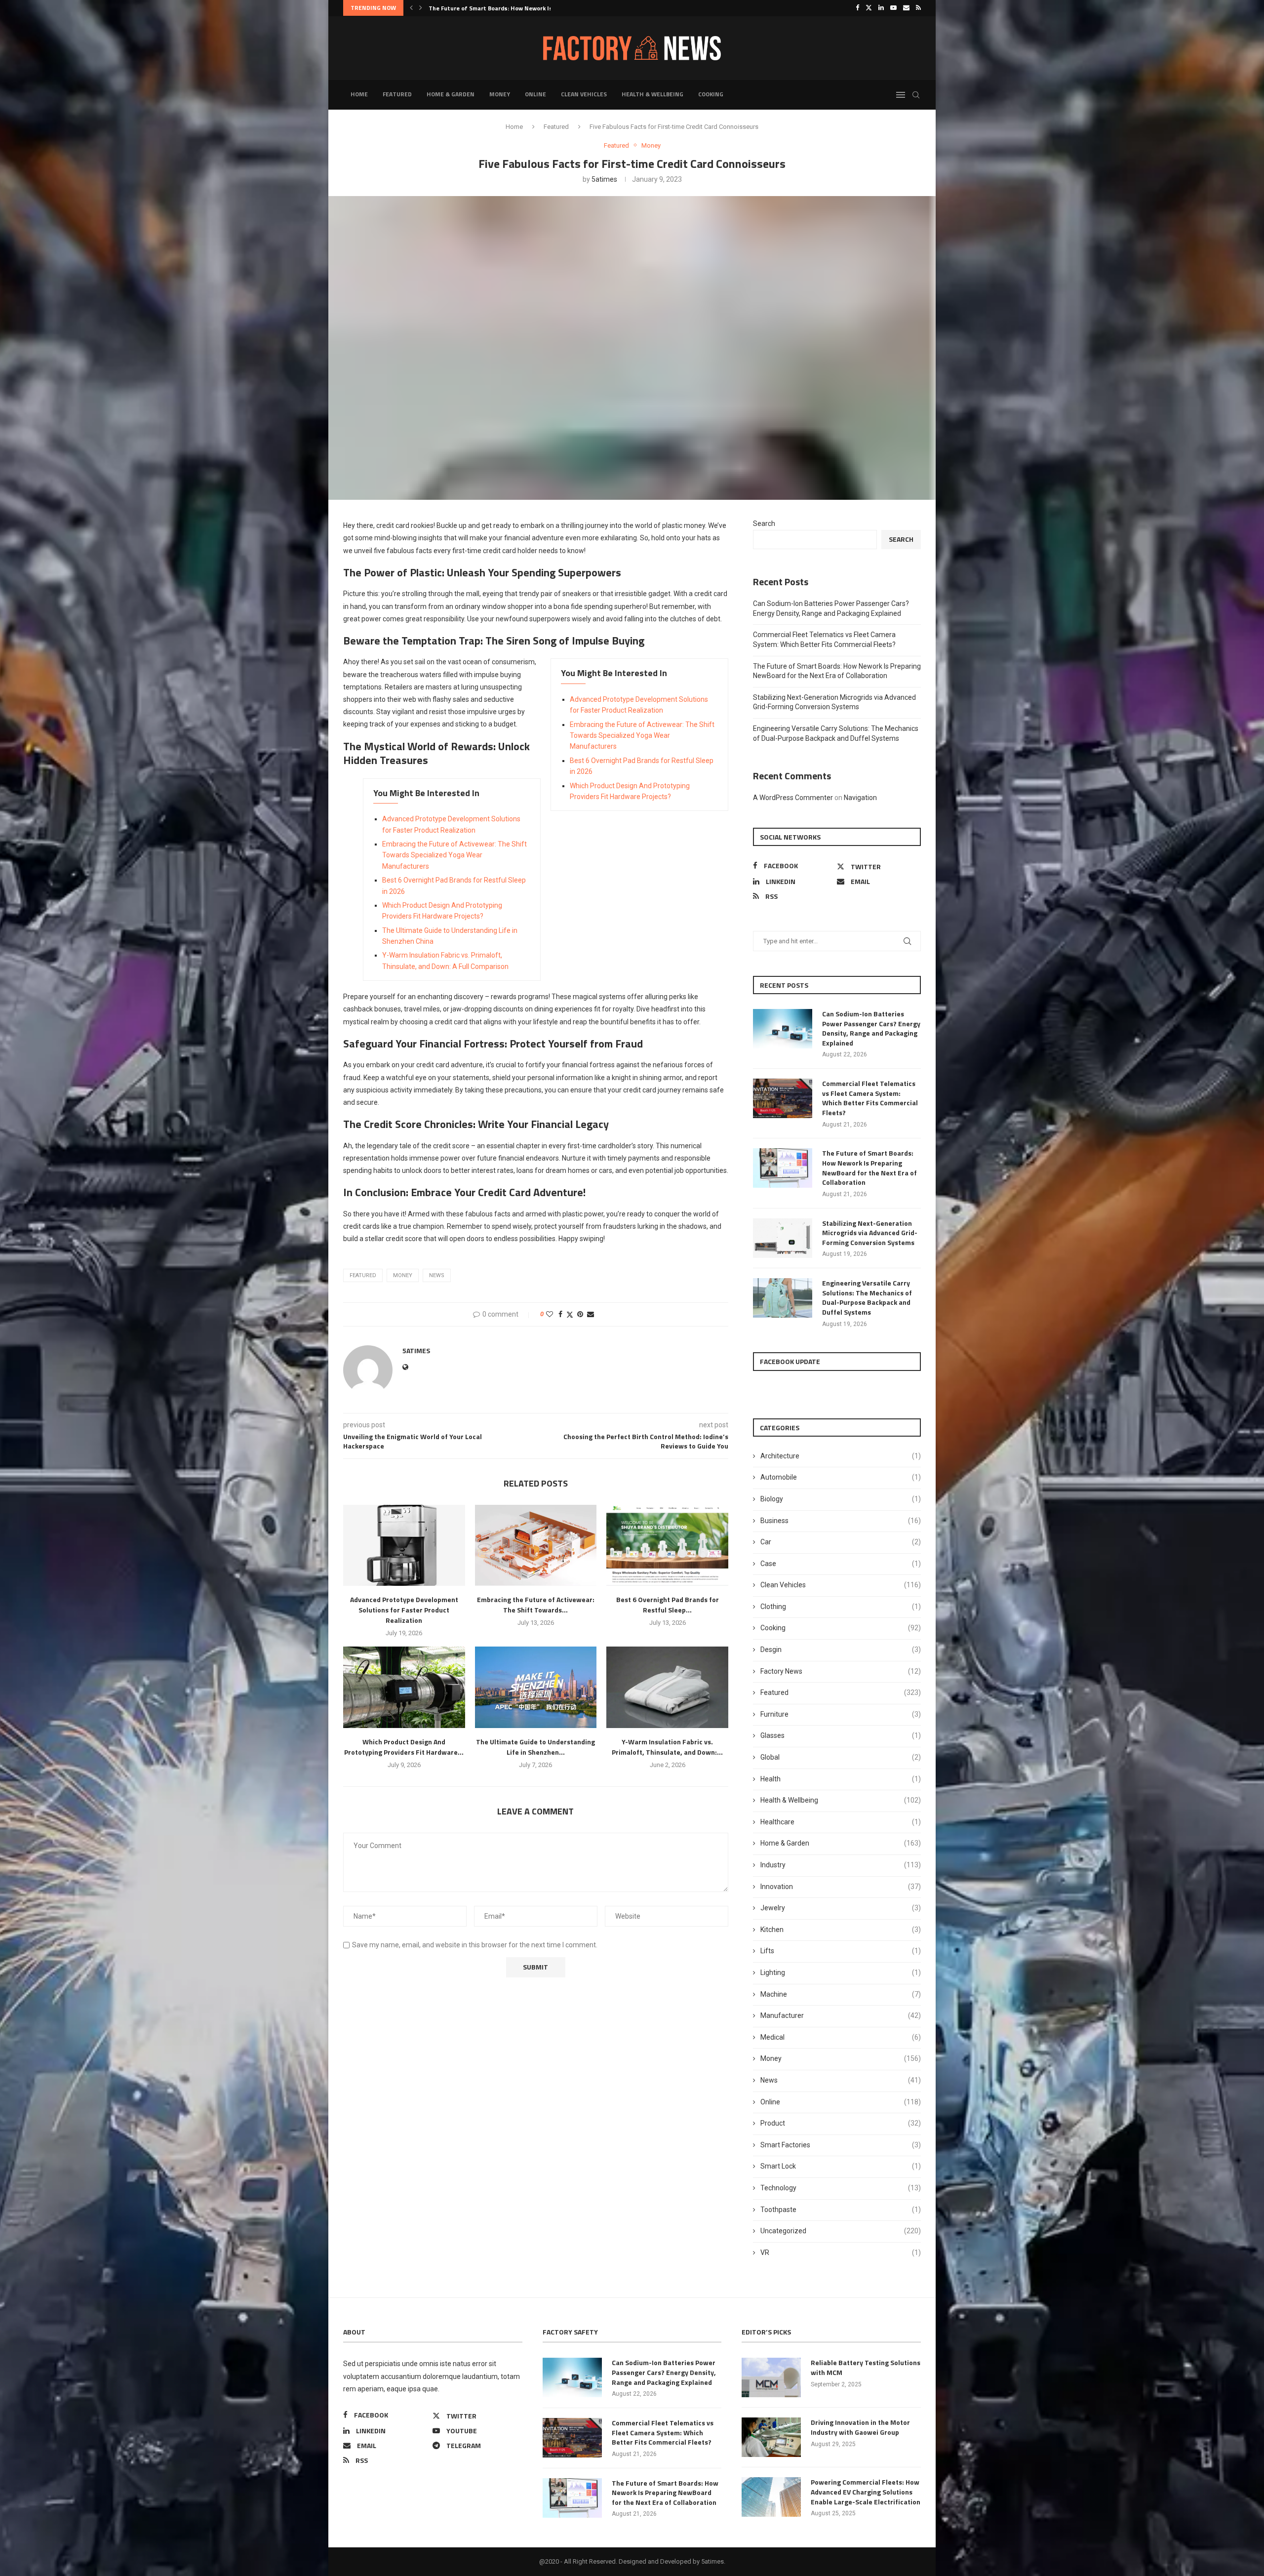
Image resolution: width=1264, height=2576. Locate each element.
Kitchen (841, 1930)
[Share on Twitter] (570, 1314)
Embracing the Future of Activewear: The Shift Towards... (536, 1605)
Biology (841, 1499)
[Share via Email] (591, 1314)
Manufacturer (841, 2015)
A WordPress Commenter (793, 798)
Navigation (860, 798)
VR (841, 2253)
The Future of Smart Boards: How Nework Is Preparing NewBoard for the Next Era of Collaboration (869, 1167)
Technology (841, 2188)
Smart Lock (841, 2166)
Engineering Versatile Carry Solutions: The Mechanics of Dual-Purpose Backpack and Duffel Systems (867, 1297)
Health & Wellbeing (652, 94)
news (437, 1275)
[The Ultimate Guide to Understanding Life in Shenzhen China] (536, 1687)
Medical (841, 2037)
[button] (411, 8)
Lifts (841, 1951)
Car (841, 1542)
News (841, 2080)
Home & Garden (451, 94)
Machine (841, 1994)
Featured (397, 94)
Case (841, 1564)
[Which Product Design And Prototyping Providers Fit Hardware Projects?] (404, 1687)
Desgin (841, 1650)
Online (535, 94)
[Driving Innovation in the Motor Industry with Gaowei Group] (771, 2437)
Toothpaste (841, 2210)
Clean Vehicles (584, 94)
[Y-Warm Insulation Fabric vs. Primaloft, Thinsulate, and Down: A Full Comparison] (667, 1687)
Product (841, 2123)
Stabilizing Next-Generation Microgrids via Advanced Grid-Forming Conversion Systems (870, 1233)
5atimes (604, 179)
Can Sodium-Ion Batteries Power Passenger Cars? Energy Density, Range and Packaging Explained (871, 1028)
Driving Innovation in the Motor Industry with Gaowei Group (860, 2427)
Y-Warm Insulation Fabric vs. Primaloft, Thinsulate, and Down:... (667, 1747)
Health (841, 1779)
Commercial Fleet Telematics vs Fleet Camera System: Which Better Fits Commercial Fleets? (870, 1098)
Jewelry (841, 1908)
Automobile (841, 1477)
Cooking (711, 94)
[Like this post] (550, 1314)
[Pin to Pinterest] (580, 1314)
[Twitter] (869, 8)
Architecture (841, 1456)
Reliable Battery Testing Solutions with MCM (866, 2367)
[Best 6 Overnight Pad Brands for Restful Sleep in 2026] (667, 1545)
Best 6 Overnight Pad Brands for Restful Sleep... (668, 1605)
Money (500, 94)
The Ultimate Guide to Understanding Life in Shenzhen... (535, 1747)
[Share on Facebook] (560, 1314)
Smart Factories (841, 2145)
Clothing (841, 1607)
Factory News (841, 1671)
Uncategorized (841, 2231)
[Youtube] (893, 8)
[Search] (916, 95)
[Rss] (918, 8)
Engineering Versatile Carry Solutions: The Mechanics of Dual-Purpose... (531, 8)
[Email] (906, 8)
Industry (841, 1865)
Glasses (841, 1735)
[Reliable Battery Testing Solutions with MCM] (771, 2377)
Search (764, 523)
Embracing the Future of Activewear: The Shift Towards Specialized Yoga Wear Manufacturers (642, 736)
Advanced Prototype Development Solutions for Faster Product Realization (404, 1610)
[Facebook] (857, 8)
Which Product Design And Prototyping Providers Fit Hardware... (404, 1747)
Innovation (841, 1887)
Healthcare (841, 1822)
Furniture (841, 1714)
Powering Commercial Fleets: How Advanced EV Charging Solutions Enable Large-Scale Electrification (866, 2492)
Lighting (841, 1972)
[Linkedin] (881, 8)
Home (359, 94)
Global (841, 1757)
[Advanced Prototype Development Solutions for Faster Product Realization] (404, 1545)
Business (841, 1521)
